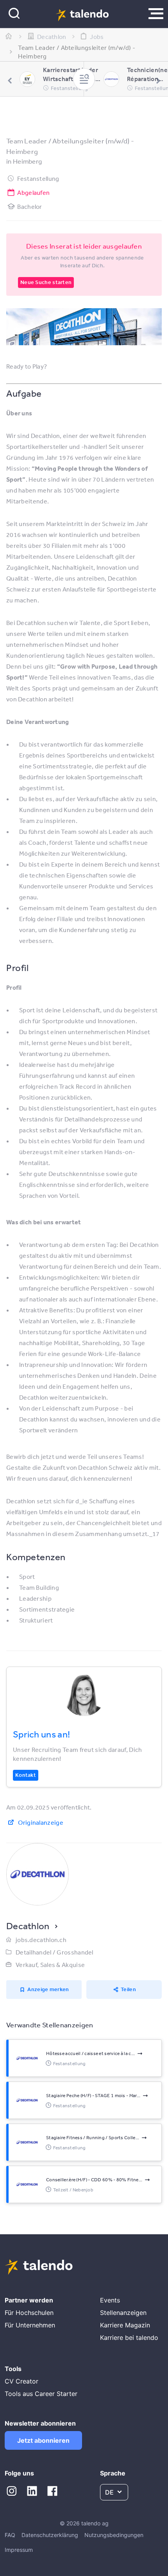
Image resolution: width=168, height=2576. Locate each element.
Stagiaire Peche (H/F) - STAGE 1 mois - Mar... (93, 2096)
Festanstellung (38, 178)
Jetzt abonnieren (43, 2440)
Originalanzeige (41, 1822)
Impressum (19, 2550)
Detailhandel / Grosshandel (55, 1952)
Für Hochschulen (29, 2313)
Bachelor (29, 207)
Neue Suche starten (46, 282)
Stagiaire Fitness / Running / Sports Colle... (93, 2138)
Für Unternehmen (30, 2325)
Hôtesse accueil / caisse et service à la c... (91, 2053)
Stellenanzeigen (123, 2313)
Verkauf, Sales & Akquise (50, 1965)
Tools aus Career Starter (41, 2394)
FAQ (10, 2535)
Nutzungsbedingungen (114, 2535)
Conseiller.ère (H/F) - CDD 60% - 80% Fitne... (94, 2180)
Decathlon (28, 1926)
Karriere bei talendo (129, 2338)
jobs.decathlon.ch (41, 1940)
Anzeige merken (48, 1989)
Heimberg (27, 161)
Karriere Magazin (125, 2325)
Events (110, 2300)
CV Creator (21, 2381)
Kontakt (26, 1775)
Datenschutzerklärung (50, 2535)
